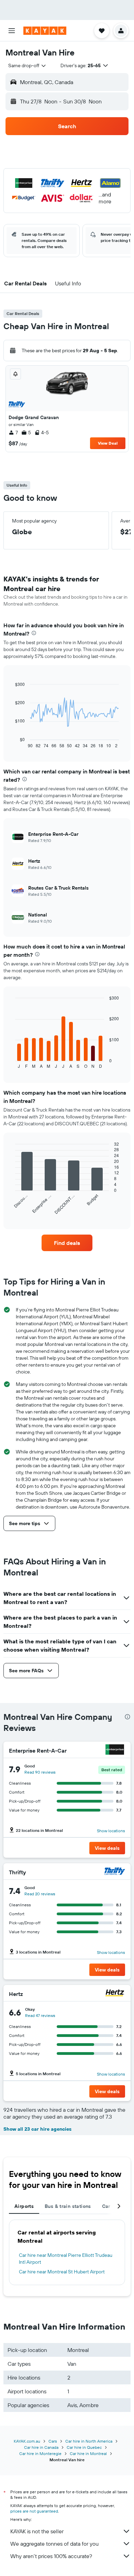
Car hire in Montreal (88, 2453)
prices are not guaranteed (34, 2511)
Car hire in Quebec (84, 2447)
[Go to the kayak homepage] (45, 31)
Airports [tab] (24, 2206)
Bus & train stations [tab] (68, 2206)
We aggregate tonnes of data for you (54, 2544)
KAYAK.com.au (27, 2441)
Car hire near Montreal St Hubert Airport (62, 2272)
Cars (53, 2441)
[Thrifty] (115, 1872)
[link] (67, 1243)
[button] (12, 31)
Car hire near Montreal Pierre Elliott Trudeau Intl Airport (66, 2259)
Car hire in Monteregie (40, 2453)
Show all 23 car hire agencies (37, 2129)
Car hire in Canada (41, 2447)
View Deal (108, 443)
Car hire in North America (89, 2441)
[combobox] (27, 65)
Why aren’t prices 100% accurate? (51, 2556)
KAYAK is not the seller (37, 2531)
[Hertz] (115, 1994)
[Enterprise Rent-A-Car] (115, 1750)
